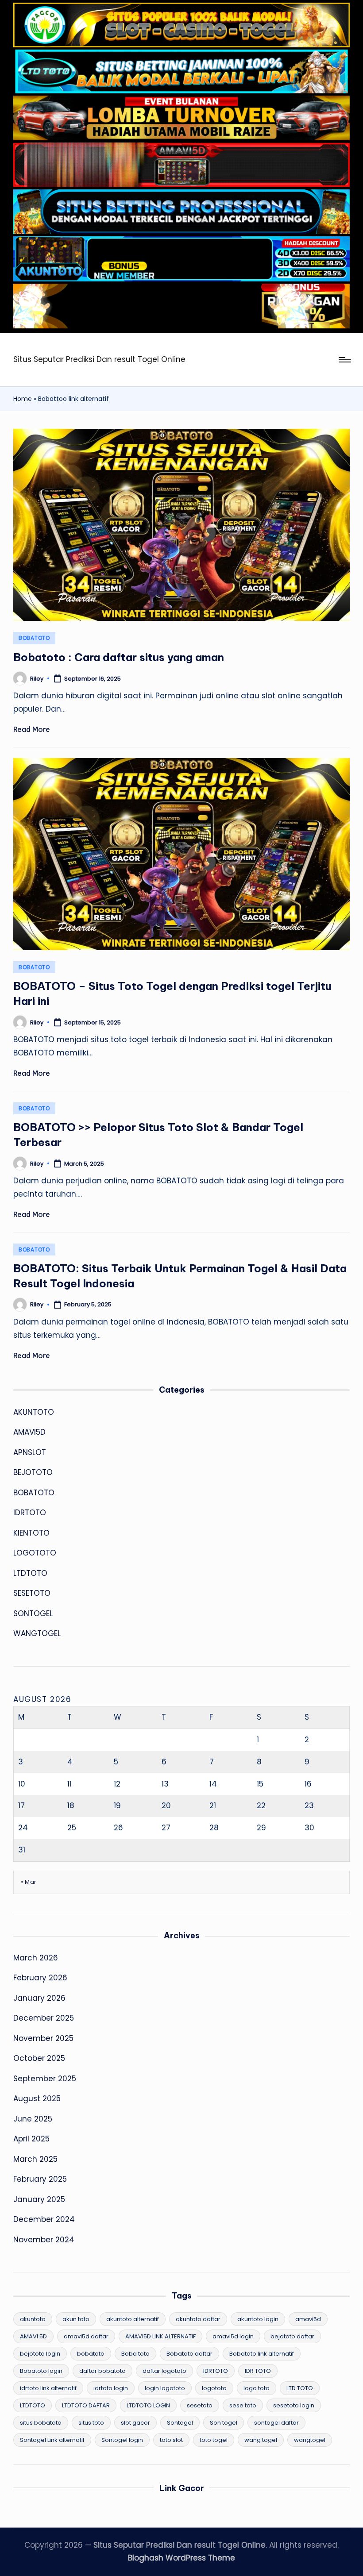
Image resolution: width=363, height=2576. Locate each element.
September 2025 (45, 2079)
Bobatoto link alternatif (262, 2354)
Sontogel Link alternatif (52, 2440)
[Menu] (344, 360)
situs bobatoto (41, 2423)
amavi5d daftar (86, 2336)
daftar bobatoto (102, 2371)
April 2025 (31, 2139)
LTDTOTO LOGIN (148, 2405)
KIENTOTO (31, 1533)
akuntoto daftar (198, 2319)
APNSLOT (30, 1452)
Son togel (224, 2423)
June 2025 (33, 2119)
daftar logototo (164, 2371)
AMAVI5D (29, 1432)
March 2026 (36, 1958)
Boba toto (135, 2354)
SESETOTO (32, 1593)
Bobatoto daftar (189, 2354)
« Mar (29, 1882)
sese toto (243, 2405)
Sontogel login (122, 2440)
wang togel (261, 2440)
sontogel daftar (276, 2423)
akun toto (76, 2319)
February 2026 (40, 1978)
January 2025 (39, 2199)
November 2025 (43, 2038)
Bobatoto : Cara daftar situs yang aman (119, 657)
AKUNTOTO (34, 1412)
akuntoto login (258, 2319)
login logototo (165, 2388)
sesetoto (200, 2405)
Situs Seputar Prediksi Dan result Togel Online (99, 359)
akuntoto (33, 2319)
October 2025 (39, 2058)
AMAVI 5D (33, 2336)
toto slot (171, 2440)
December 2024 (44, 2219)
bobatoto (91, 2354)
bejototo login (40, 2354)
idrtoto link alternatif (48, 2388)
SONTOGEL (33, 1613)
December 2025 (44, 2018)
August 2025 (37, 2099)
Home (23, 399)
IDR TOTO (258, 2371)
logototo (214, 2388)
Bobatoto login (41, 2371)
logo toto (257, 2388)
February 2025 (40, 2179)
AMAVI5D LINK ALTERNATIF (160, 2336)
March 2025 (35, 2159)
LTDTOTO (30, 1573)
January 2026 (39, 1998)
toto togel (214, 2440)
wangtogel (310, 2440)
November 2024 (44, 2240)
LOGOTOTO (35, 1553)
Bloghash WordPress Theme (181, 2558)
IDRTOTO (30, 1513)
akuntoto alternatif (133, 2319)
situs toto (91, 2423)
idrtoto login (111, 2388)
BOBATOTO (34, 638)
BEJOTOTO (33, 1472)
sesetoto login (294, 2405)
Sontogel (180, 2423)
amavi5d (308, 2319)
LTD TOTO (300, 2388)
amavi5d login (233, 2336)
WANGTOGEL (37, 1633)
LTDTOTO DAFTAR (86, 2405)
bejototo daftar (292, 2336)
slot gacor (135, 2423)
